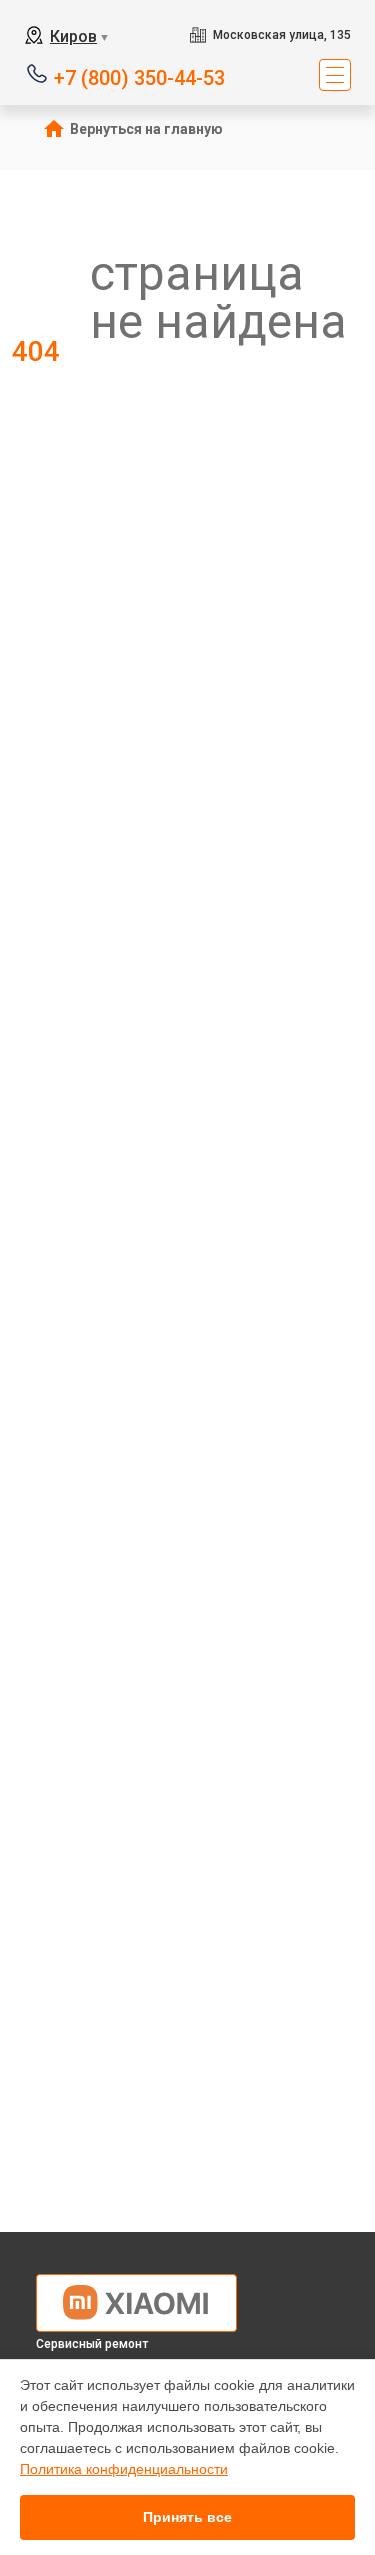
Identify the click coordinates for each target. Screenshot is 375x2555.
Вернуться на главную (146, 129)
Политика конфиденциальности (124, 2469)
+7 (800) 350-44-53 (139, 76)
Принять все (187, 2517)
